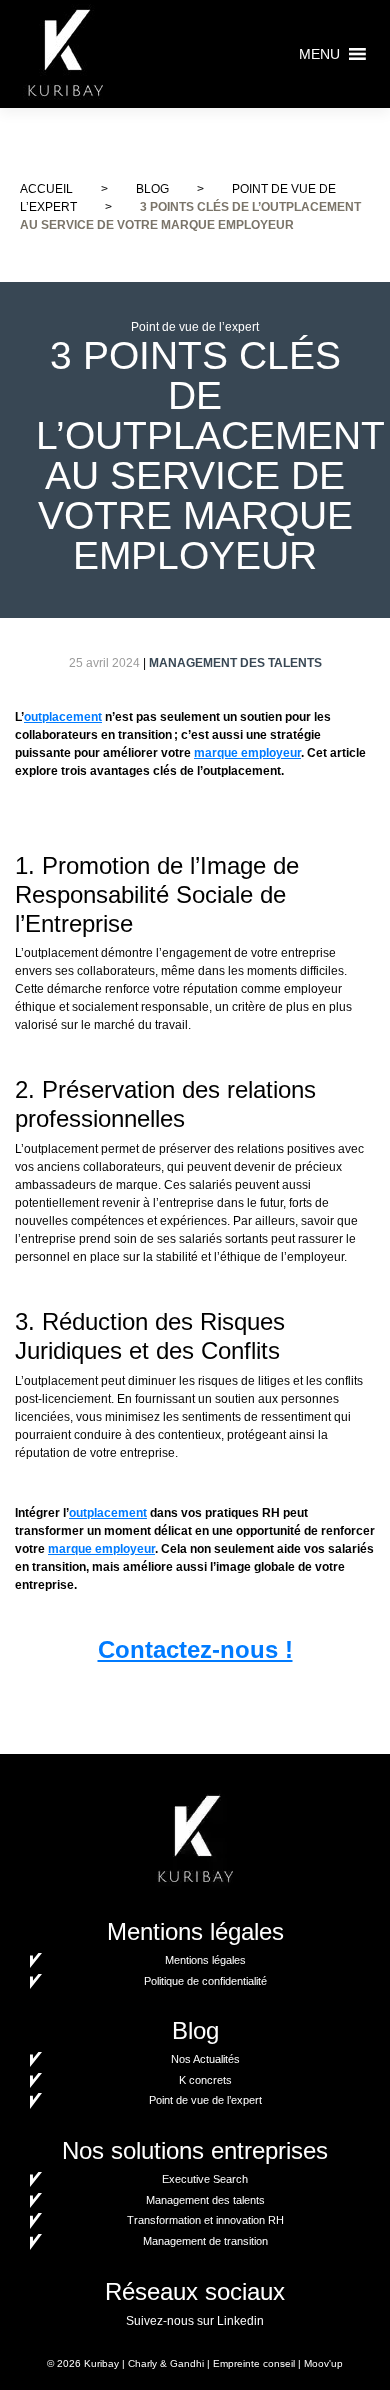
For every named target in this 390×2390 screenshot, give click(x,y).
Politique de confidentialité (205, 1981)
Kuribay (101, 2363)
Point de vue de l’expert (205, 2100)
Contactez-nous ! (195, 1649)
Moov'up (323, 2363)
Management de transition (205, 2241)
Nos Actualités (205, 2059)
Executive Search (205, 2179)
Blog (152, 189)
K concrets (205, 2080)
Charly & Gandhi (166, 2363)
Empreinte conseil (254, 2363)
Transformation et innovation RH (205, 2220)
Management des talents (205, 2200)
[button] (319, 54)
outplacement (63, 717)
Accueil (46, 189)
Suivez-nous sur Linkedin (195, 2321)
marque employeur (247, 753)
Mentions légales (205, 1960)
